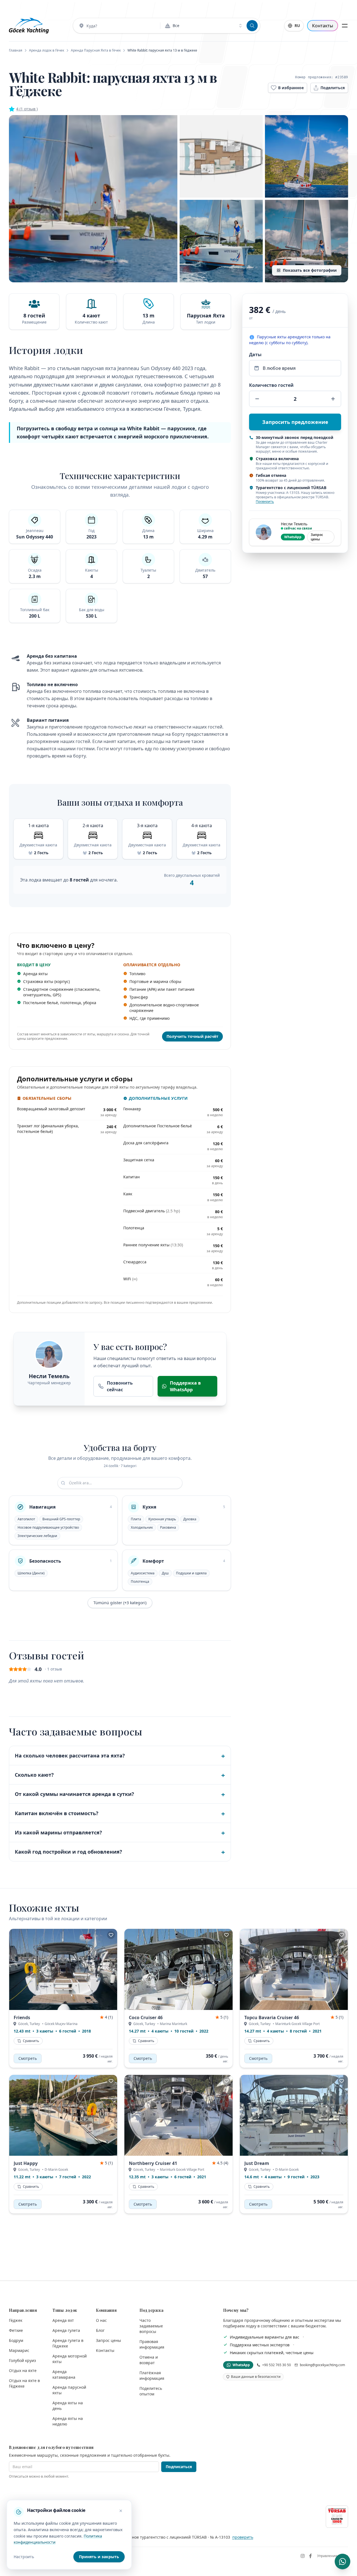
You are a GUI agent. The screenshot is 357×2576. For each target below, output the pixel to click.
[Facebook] (310, 2556)
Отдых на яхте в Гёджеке (24, 2383)
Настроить (24, 2557)
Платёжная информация (152, 2375)
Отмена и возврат (149, 2360)
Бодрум (16, 2340)
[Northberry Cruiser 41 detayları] (178, 2115)
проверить (243, 2537)
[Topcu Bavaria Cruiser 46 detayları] (294, 1969)
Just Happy (26, 2163)
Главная (16, 50)
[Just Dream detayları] (294, 2115)
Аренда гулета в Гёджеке (68, 2343)
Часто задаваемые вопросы (151, 2326)
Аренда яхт (63, 2320)
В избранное (291, 88)
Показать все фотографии (310, 270)
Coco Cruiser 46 (146, 2017)
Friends (22, 2017)
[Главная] (29, 26)
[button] (93, 199)
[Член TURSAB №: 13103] (337, 2517)
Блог (100, 2330)
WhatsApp (293, 537)
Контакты (323, 26)
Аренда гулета (66, 2330)
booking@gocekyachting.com (322, 2365)
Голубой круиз (22, 2360)
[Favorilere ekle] (111, 1935)
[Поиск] (252, 26)
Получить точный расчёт (192, 1036)
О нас (101, 2320)
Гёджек (16, 2320)
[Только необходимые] (121, 2511)
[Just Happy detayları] (63, 2115)
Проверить (265, 502)
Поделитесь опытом (151, 2391)
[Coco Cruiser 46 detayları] (178, 1969)
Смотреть (28, 2058)
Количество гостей (271, 385)
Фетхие (16, 2330)
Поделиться (333, 88)
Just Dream (257, 2163)
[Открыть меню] (345, 26)
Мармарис (19, 2350)
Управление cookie (333, 2556)
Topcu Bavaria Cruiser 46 (272, 2017)
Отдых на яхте (23, 2370)
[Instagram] (303, 2556)
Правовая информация (152, 2344)
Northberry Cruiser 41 (153, 2163)
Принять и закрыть (99, 2557)
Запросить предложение (295, 422)
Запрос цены (317, 537)
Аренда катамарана (64, 2374)
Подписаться (179, 2467)
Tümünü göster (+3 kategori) (120, 1603)
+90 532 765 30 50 (277, 2365)
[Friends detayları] (63, 1969)
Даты (255, 355)
